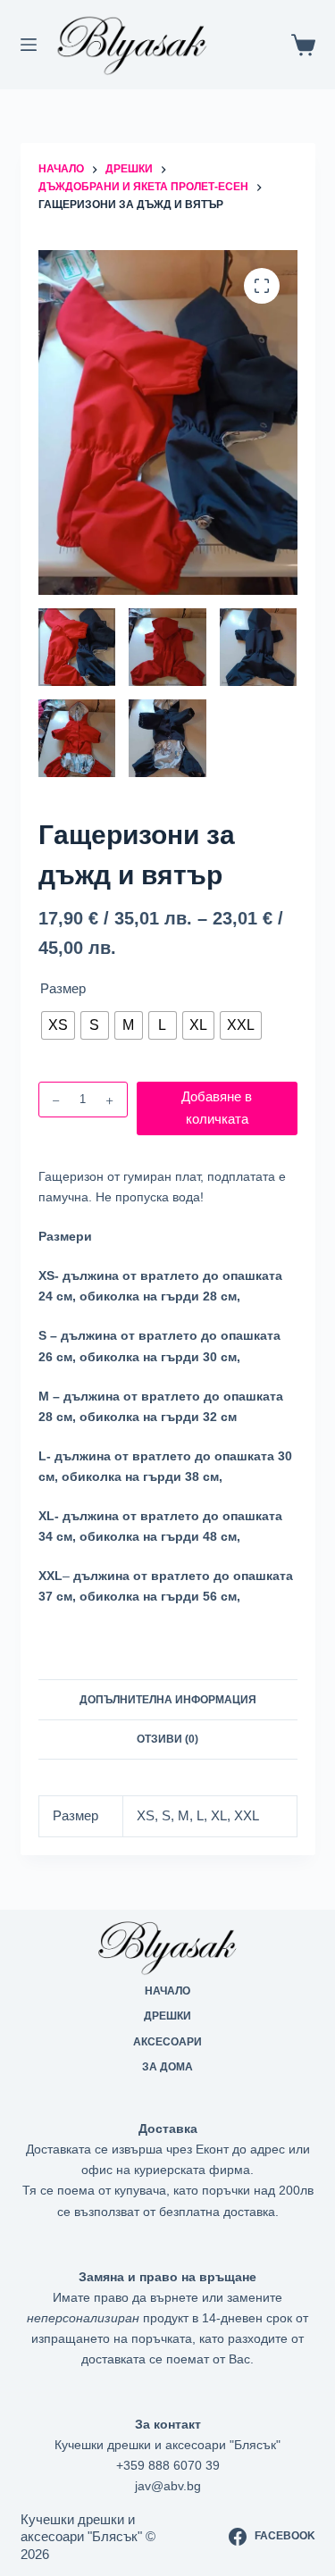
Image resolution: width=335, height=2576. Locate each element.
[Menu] (29, 45)
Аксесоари (167, 2042)
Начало (167, 1991)
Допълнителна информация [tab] (168, 1700)
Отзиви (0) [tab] (167, 1739)
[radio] (58, 1025)
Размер (63, 988)
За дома (167, 2067)
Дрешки (167, 2016)
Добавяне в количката (217, 1108)
